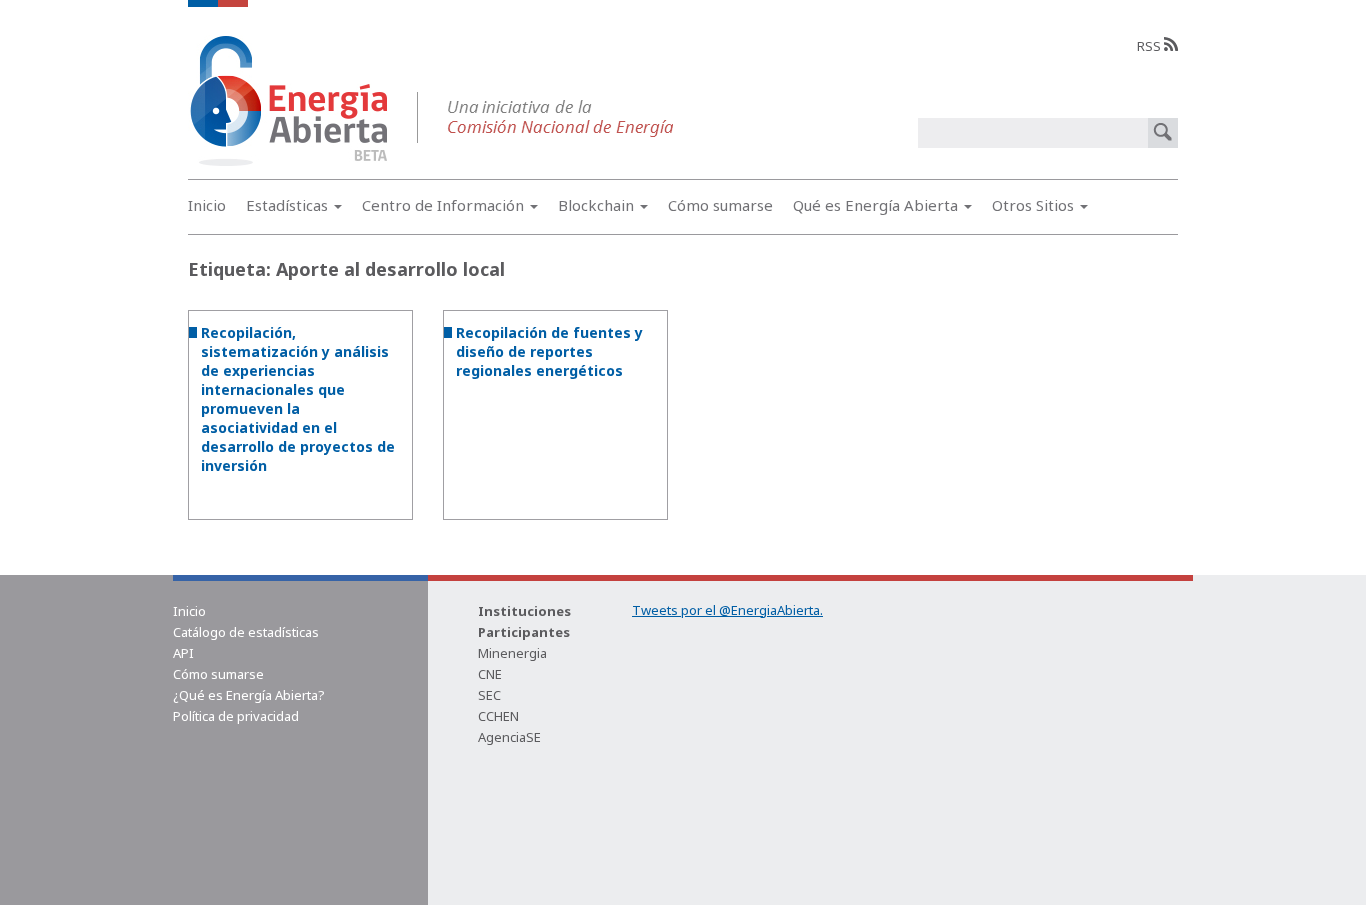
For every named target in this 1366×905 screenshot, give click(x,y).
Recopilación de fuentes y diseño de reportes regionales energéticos (549, 351)
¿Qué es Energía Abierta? (249, 695)
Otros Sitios (1035, 205)
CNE (490, 674)
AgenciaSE (509, 737)
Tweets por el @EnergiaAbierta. (727, 610)
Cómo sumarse (720, 205)
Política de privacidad (236, 716)
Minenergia (512, 653)
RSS (1150, 46)
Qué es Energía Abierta (877, 205)
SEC (489, 695)
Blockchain (598, 205)
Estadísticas (289, 205)
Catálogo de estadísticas (246, 632)
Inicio (207, 205)
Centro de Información (445, 205)
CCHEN (498, 716)
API (183, 653)
